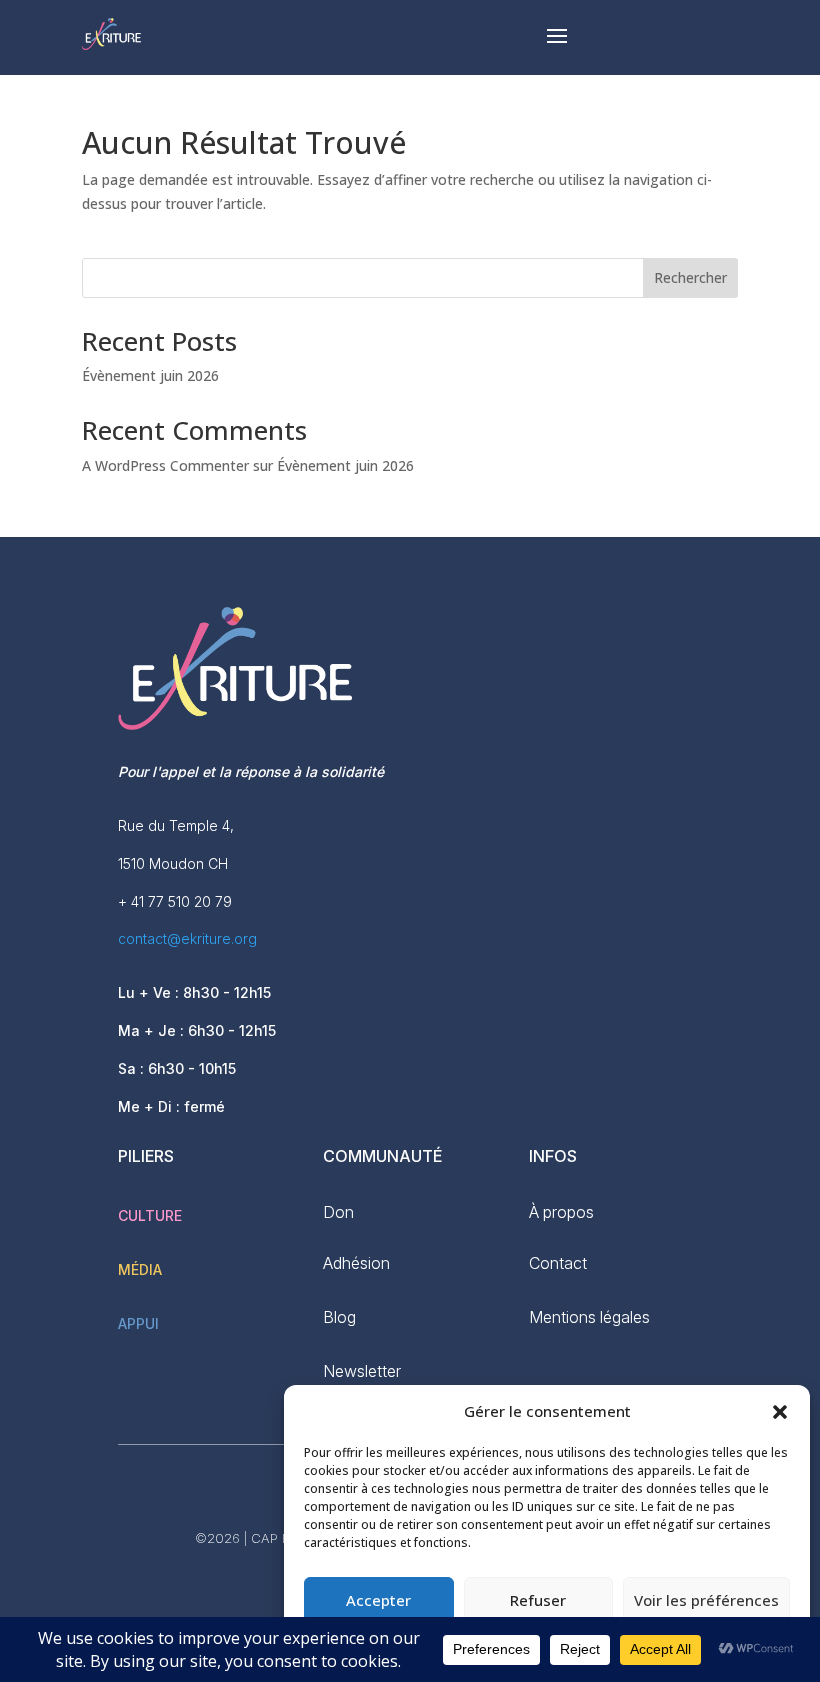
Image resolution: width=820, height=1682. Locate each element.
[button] (780, 1412)
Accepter (378, 1600)
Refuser (538, 1600)
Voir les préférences (706, 1600)
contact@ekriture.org (187, 938)
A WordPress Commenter (165, 465)
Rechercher (690, 277)
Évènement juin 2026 (150, 375)
